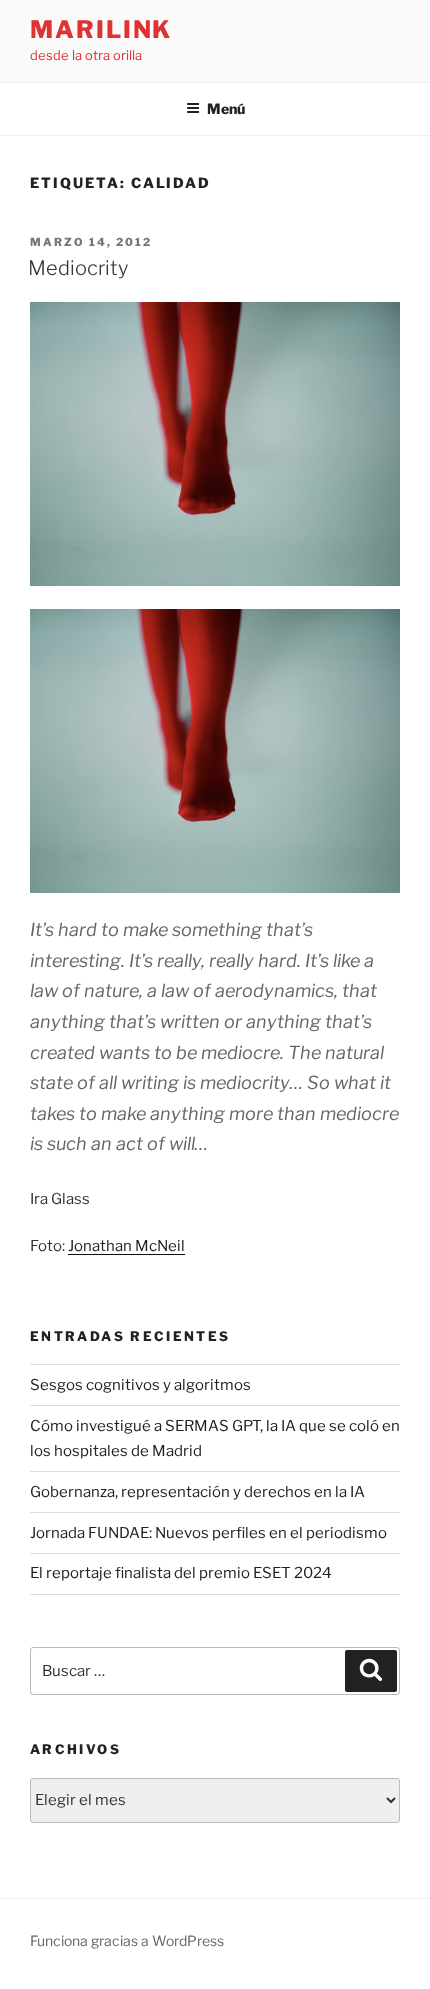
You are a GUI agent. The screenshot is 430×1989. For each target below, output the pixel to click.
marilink (101, 29)
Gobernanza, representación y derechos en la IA (197, 1492)
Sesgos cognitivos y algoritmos (140, 1385)
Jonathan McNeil (126, 1246)
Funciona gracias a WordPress (127, 1940)
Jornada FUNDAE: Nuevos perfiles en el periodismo (208, 1533)
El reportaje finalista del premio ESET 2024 (181, 1573)
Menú (226, 108)
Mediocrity (78, 268)
